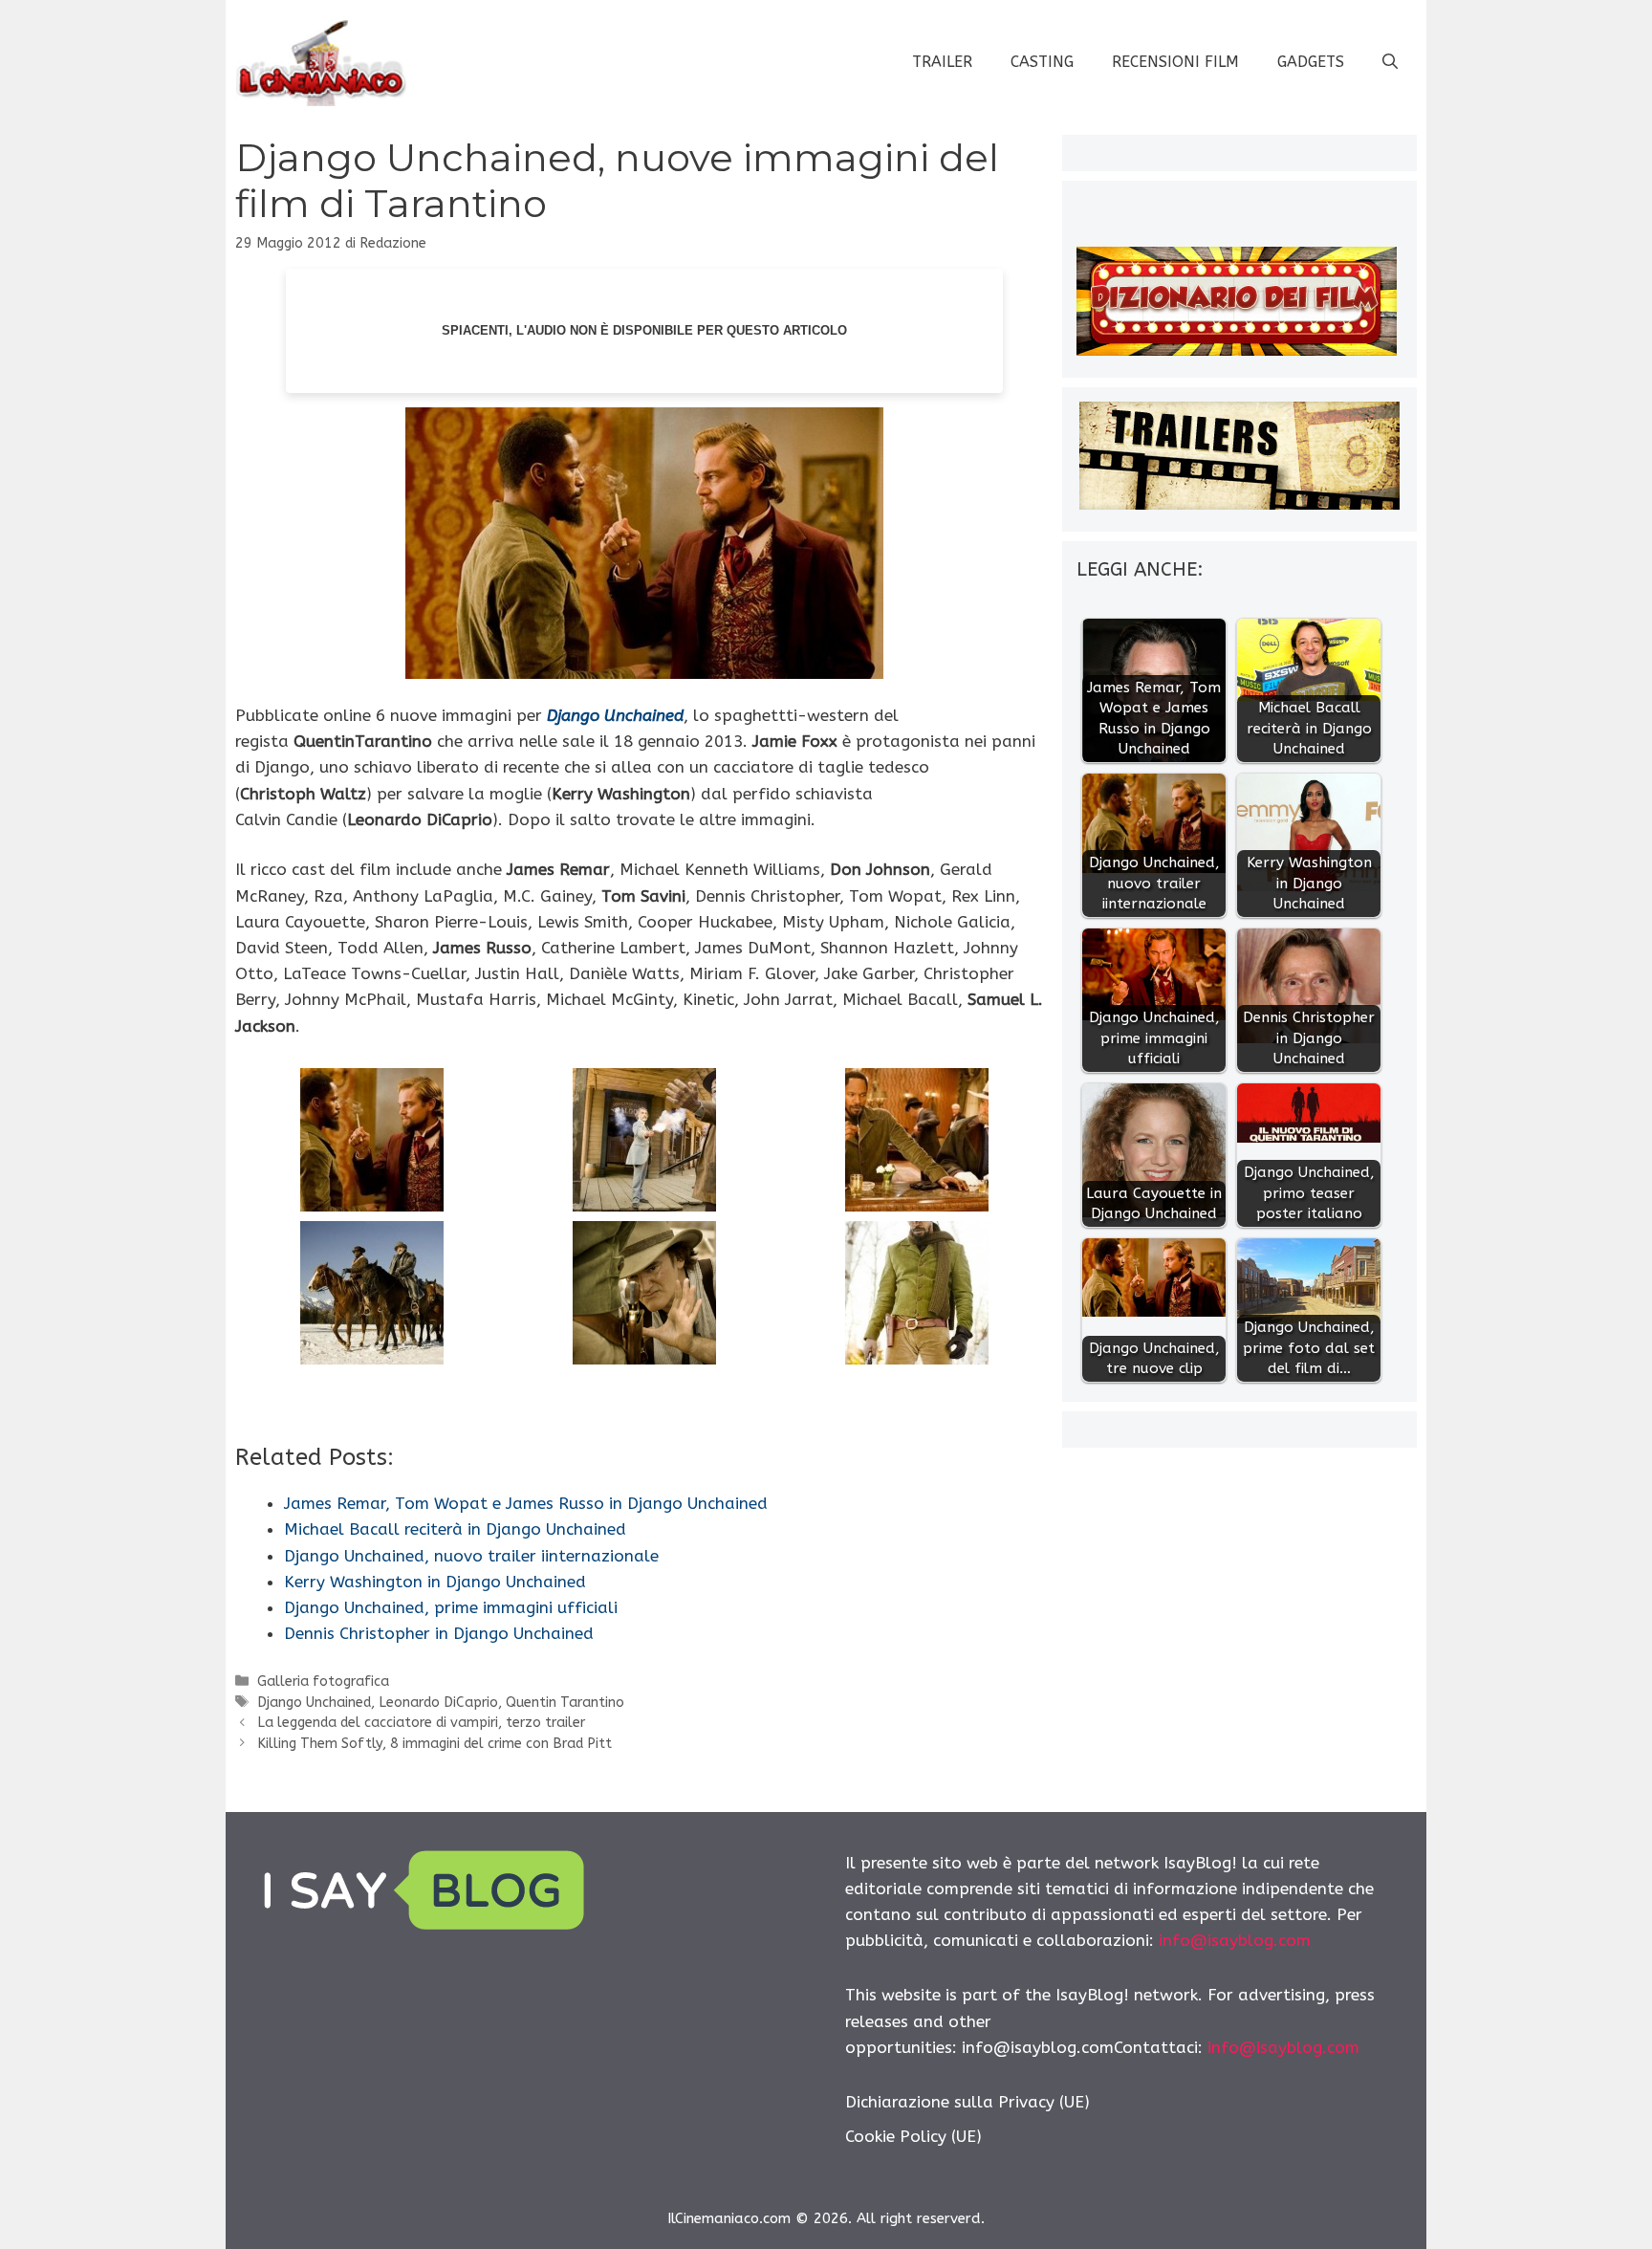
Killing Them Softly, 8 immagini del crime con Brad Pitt (435, 1744)
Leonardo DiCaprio (438, 1703)
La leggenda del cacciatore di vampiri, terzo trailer (421, 1723)
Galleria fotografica (323, 1681)
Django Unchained (615, 715)
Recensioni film (1175, 62)
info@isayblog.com (1235, 1940)
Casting (1042, 62)
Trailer (942, 62)
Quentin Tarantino (565, 1703)
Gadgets (1311, 62)
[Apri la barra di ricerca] (1390, 62)
